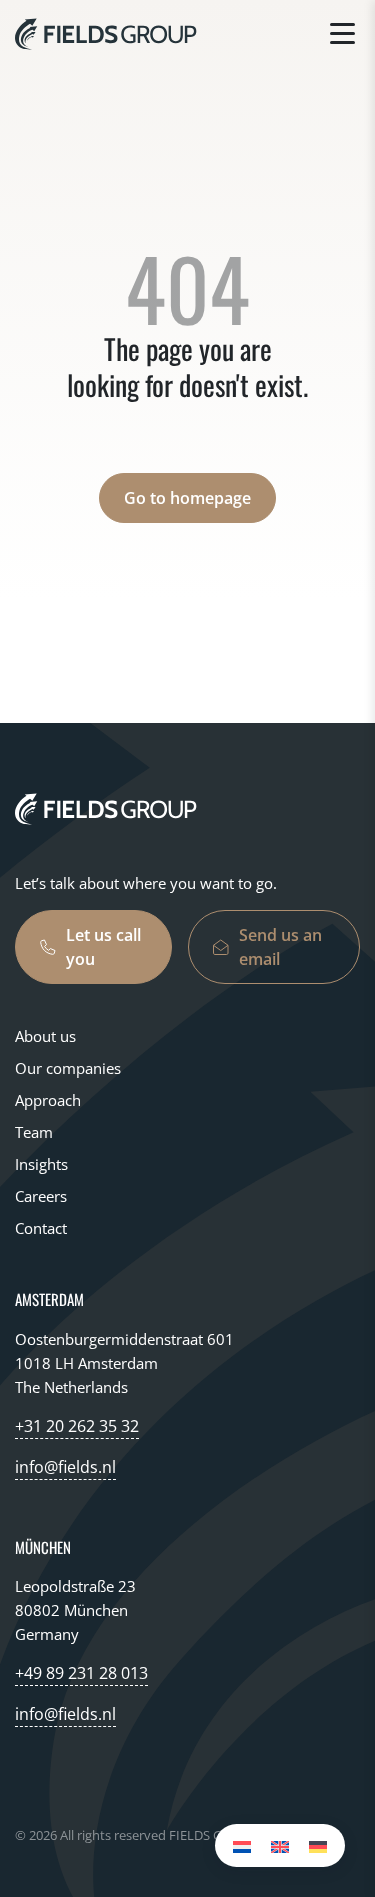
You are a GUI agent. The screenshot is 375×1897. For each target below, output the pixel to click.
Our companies (68, 1068)
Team (34, 1132)
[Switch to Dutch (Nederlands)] (242, 1845)
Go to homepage (187, 498)
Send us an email (280, 947)
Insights (41, 1164)
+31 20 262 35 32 (77, 1426)
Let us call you (103, 947)
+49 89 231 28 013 (81, 1673)
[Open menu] (342, 33)
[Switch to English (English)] (280, 1845)
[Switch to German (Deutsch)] (318, 1845)
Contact (41, 1228)
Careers (41, 1196)
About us (45, 1036)
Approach (48, 1100)
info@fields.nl (65, 1467)
